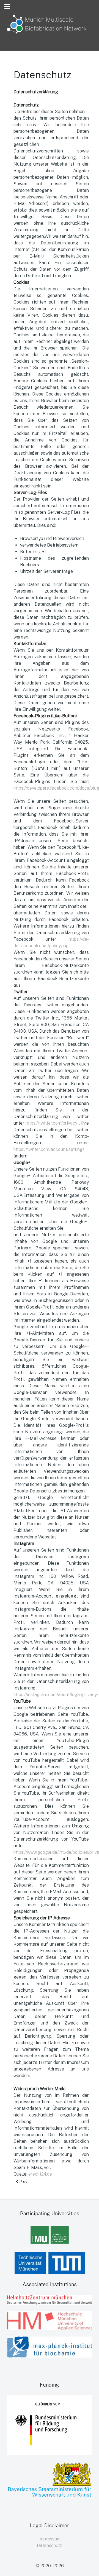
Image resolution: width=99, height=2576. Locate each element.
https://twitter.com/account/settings (49, 1149)
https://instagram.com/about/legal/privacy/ (56, 1695)
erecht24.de (40, 2174)
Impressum (50, 2539)
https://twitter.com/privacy (52, 1123)
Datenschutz (50, 2545)
